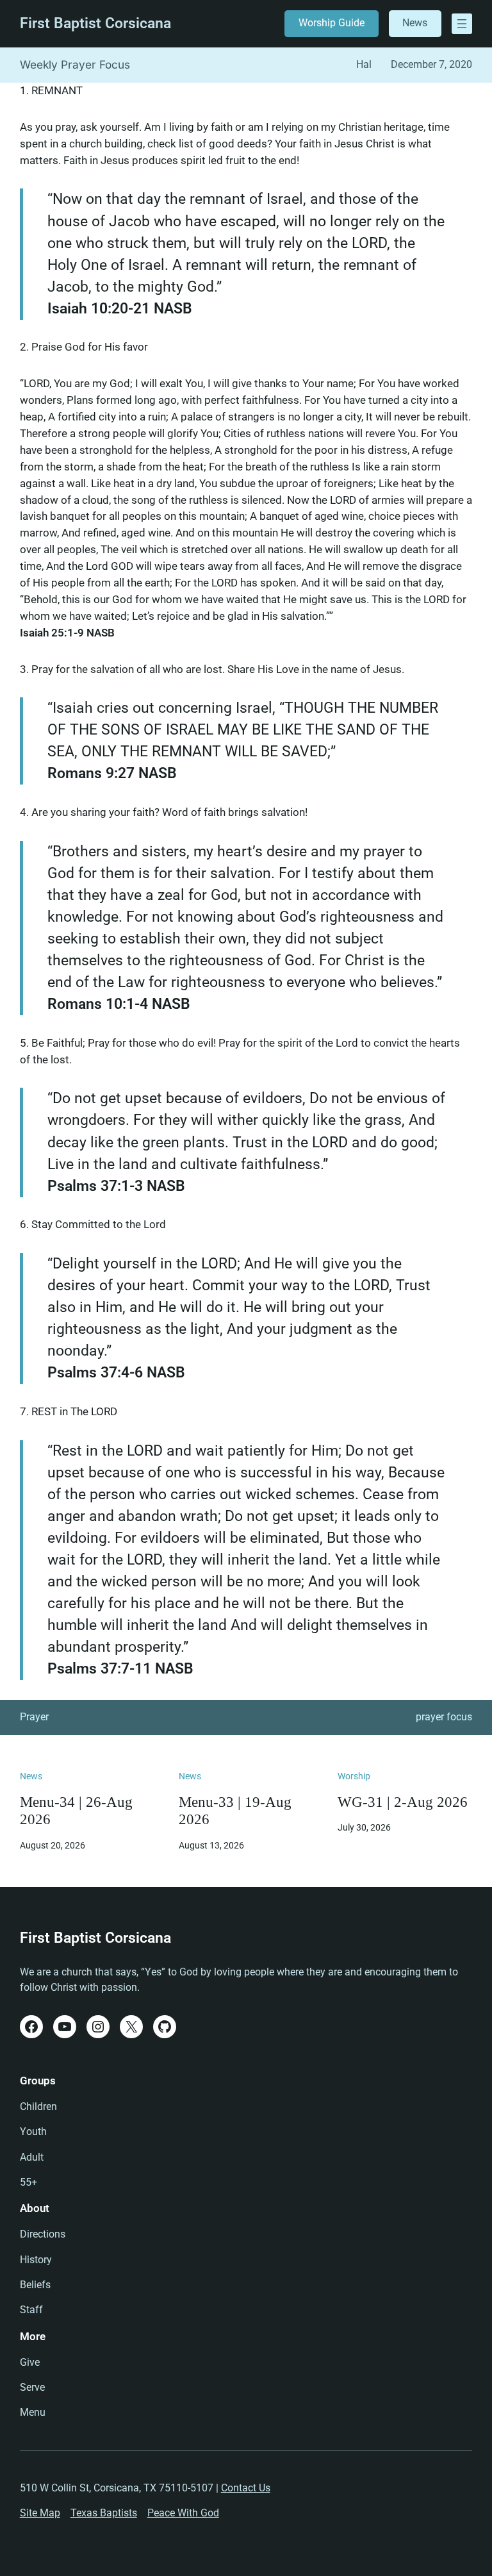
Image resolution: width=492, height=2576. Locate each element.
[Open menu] (462, 24)
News (415, 23)
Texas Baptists (104, 2513)
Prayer (34, 1717)
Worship (354, 1776)
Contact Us (246, 2488)
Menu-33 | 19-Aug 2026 (235, 1811)
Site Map (40, 2513)
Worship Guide (332, 23)
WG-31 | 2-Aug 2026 (403, 1802)
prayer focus (444, 1717)
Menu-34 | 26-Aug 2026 (76, 1811)
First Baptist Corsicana (95, 23)
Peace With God (183, 2513)
